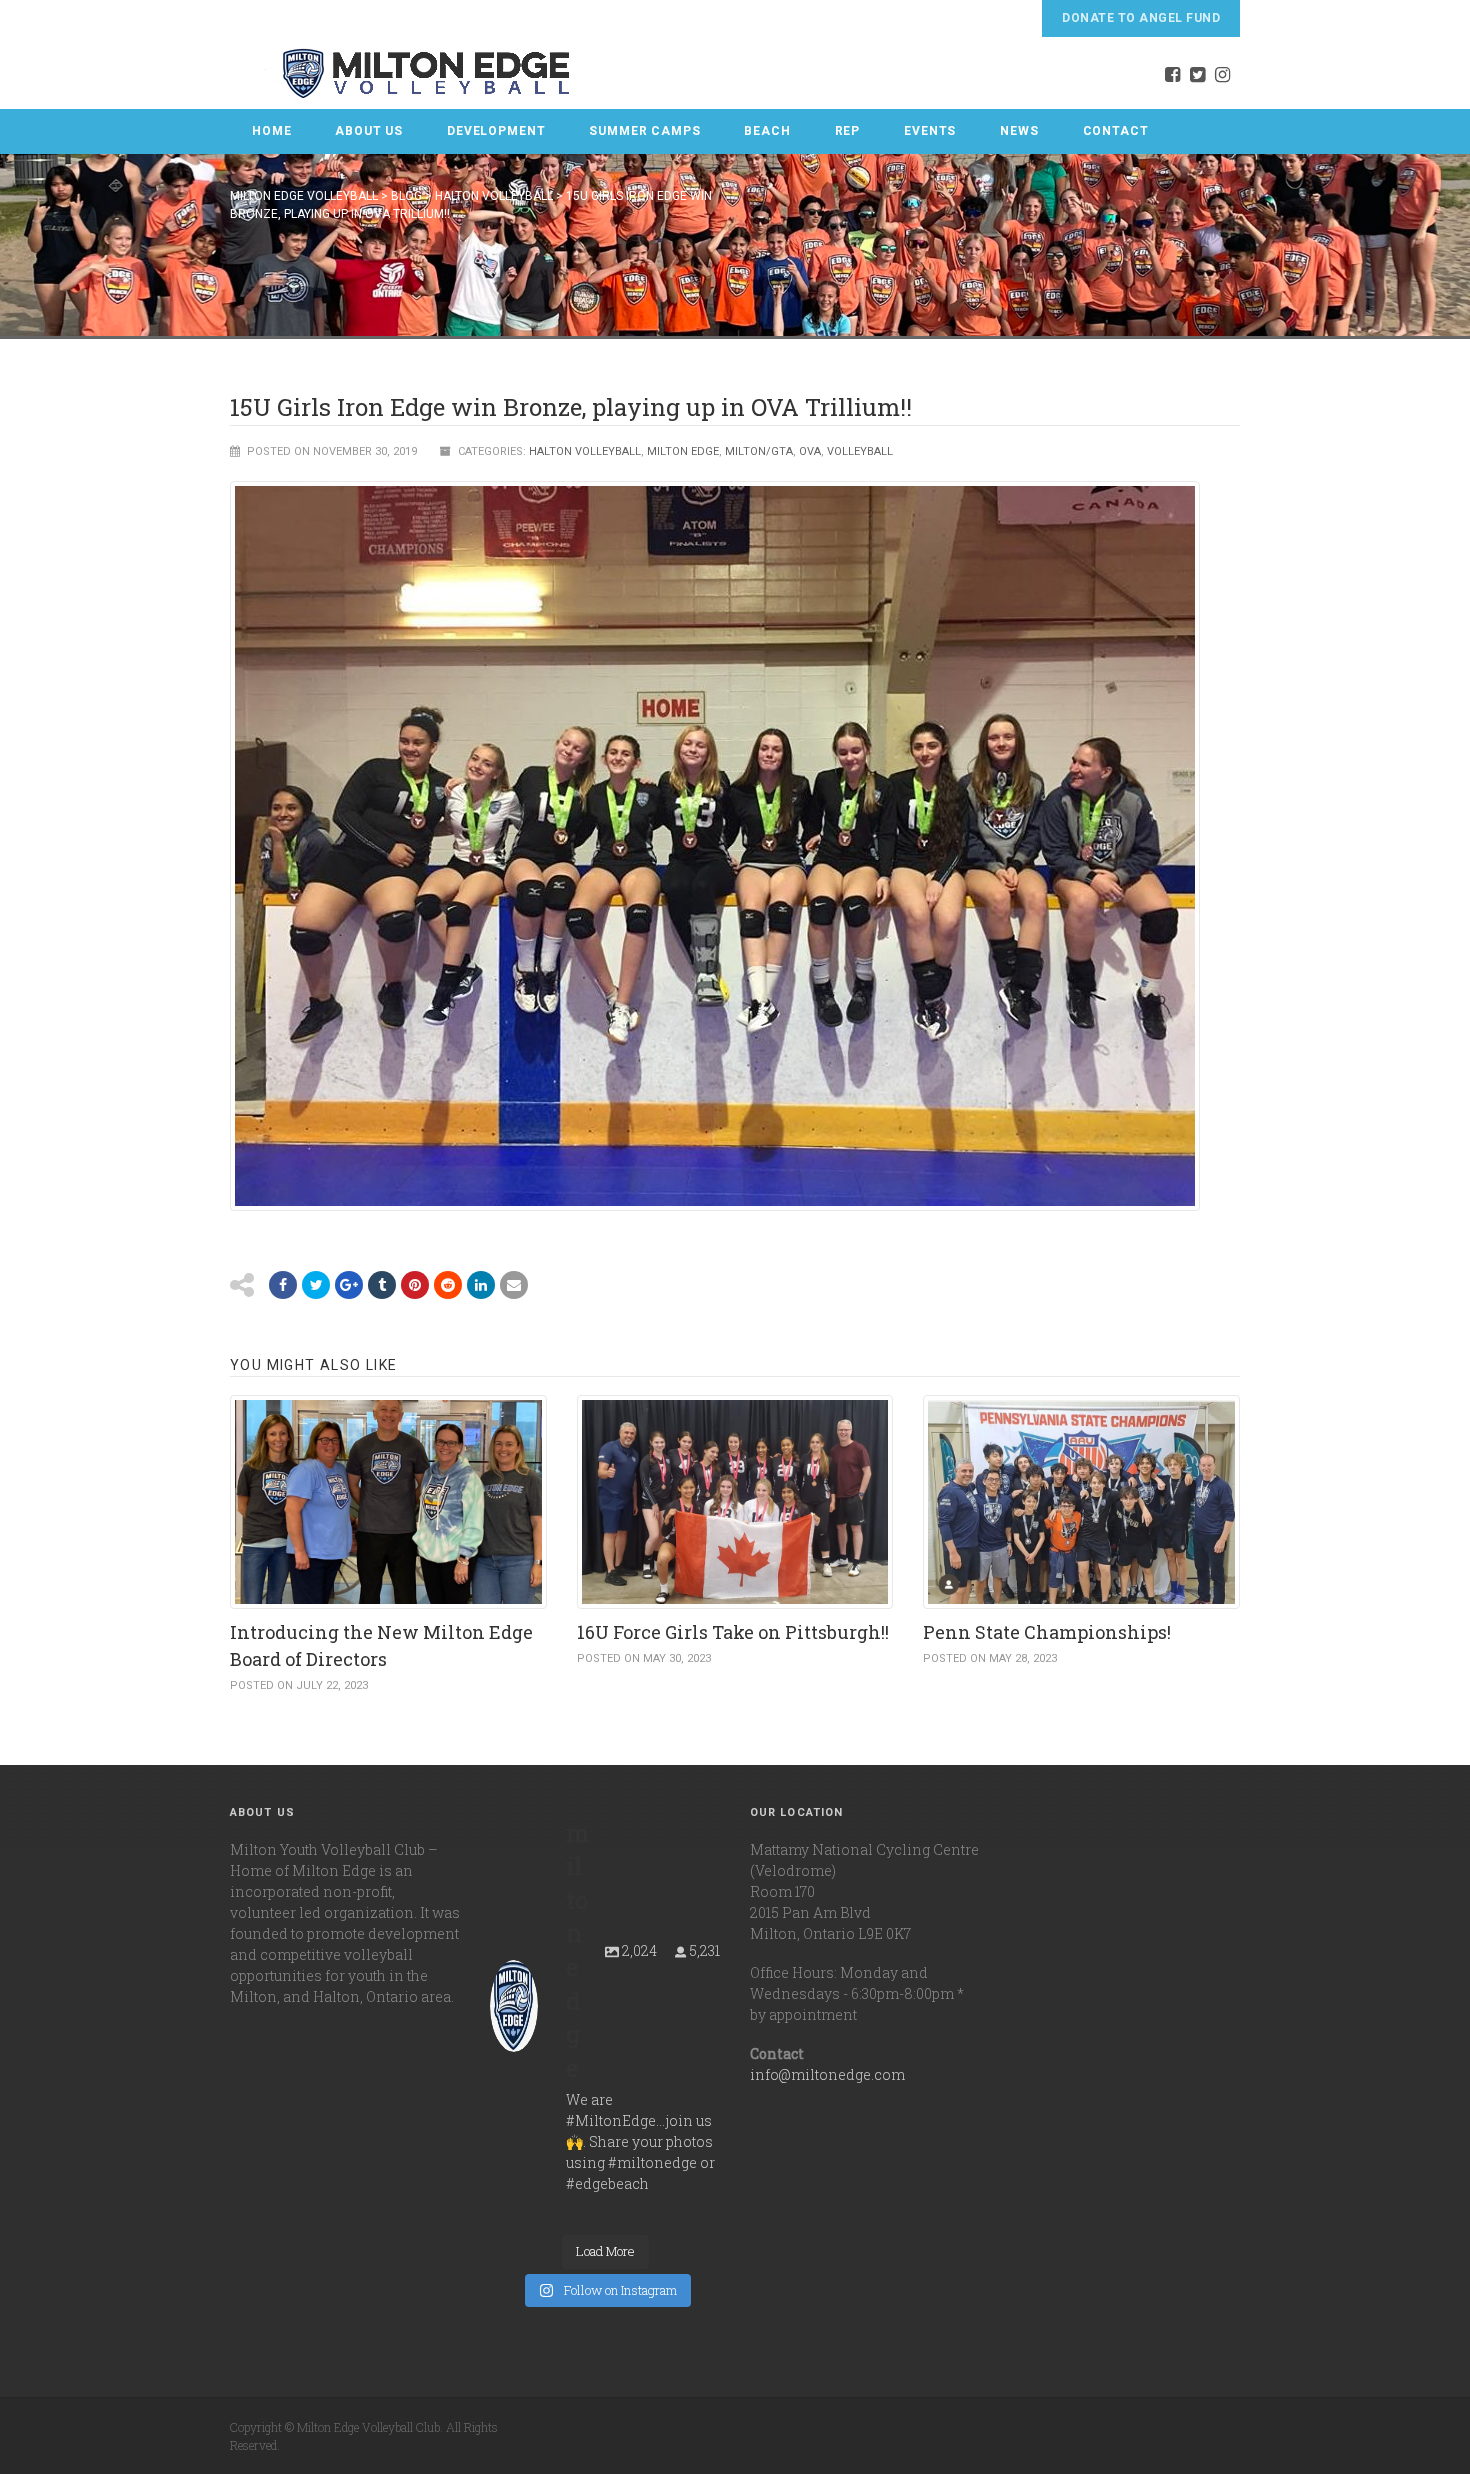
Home (271, 131)
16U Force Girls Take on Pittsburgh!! (733, 1632)
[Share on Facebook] (283, 1285)
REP (848, 131)
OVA (810, 451)
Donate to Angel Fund (1141, 18)
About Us (369, 131)
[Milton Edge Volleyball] (401, 73)
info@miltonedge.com (827, 2074)
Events (930, 131)
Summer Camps (644, 131)
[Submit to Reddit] (415, 1285)
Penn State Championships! (1047, 1632)
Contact (1116, 131)
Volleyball (860, 451)
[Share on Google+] (349, 1285)
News (1019, 131)
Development (496, 131)
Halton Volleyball (585, 451)
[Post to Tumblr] (382, 1285)
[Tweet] (316, 1285)
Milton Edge (683, 451)
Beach (767, 131)
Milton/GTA (759, 451)
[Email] (481, 1285)
